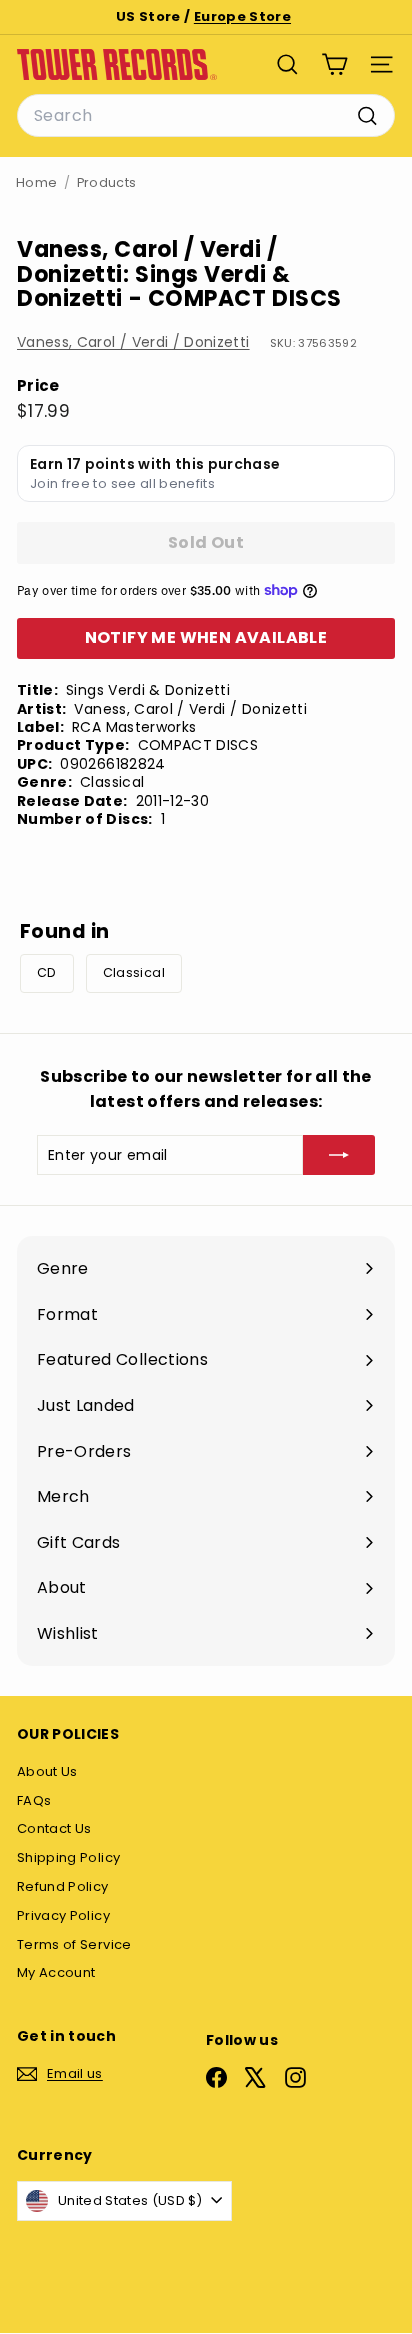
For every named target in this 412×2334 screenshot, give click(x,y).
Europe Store (242, 16)
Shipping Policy (68, 1857)
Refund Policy (63, 1886)
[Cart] (334, 64)
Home (36, 182)
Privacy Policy (63, 1915)
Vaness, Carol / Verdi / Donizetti (133, 342)
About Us (47, 1771)
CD (47, 972)
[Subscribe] (339, 1155)
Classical (134, 972)
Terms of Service (74, 1944)
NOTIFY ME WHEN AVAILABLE (206, 637)
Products (107, 182)
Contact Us (54, 1828)
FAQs (34, 1800)
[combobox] (206, 116)
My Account (56, 1972)
